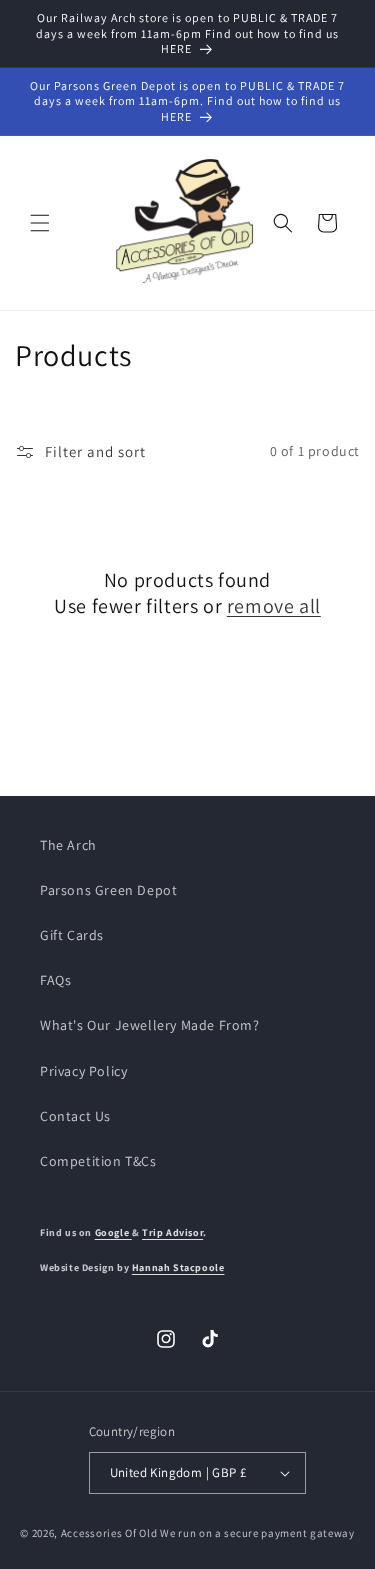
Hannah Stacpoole (178, 1267)
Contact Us (75, 1116)
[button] (40, 223)
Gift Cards (72, 935)
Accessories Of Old (109, 1533)
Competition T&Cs (98, 1161)
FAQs (55, 980)
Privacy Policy (83, 1071)
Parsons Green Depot (108, 890)
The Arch (68, 845)
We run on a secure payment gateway (257, 1533)
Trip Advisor (172, 1232)
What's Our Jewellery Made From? (150, 1025)
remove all (274, 606)
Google (113, 1232)
